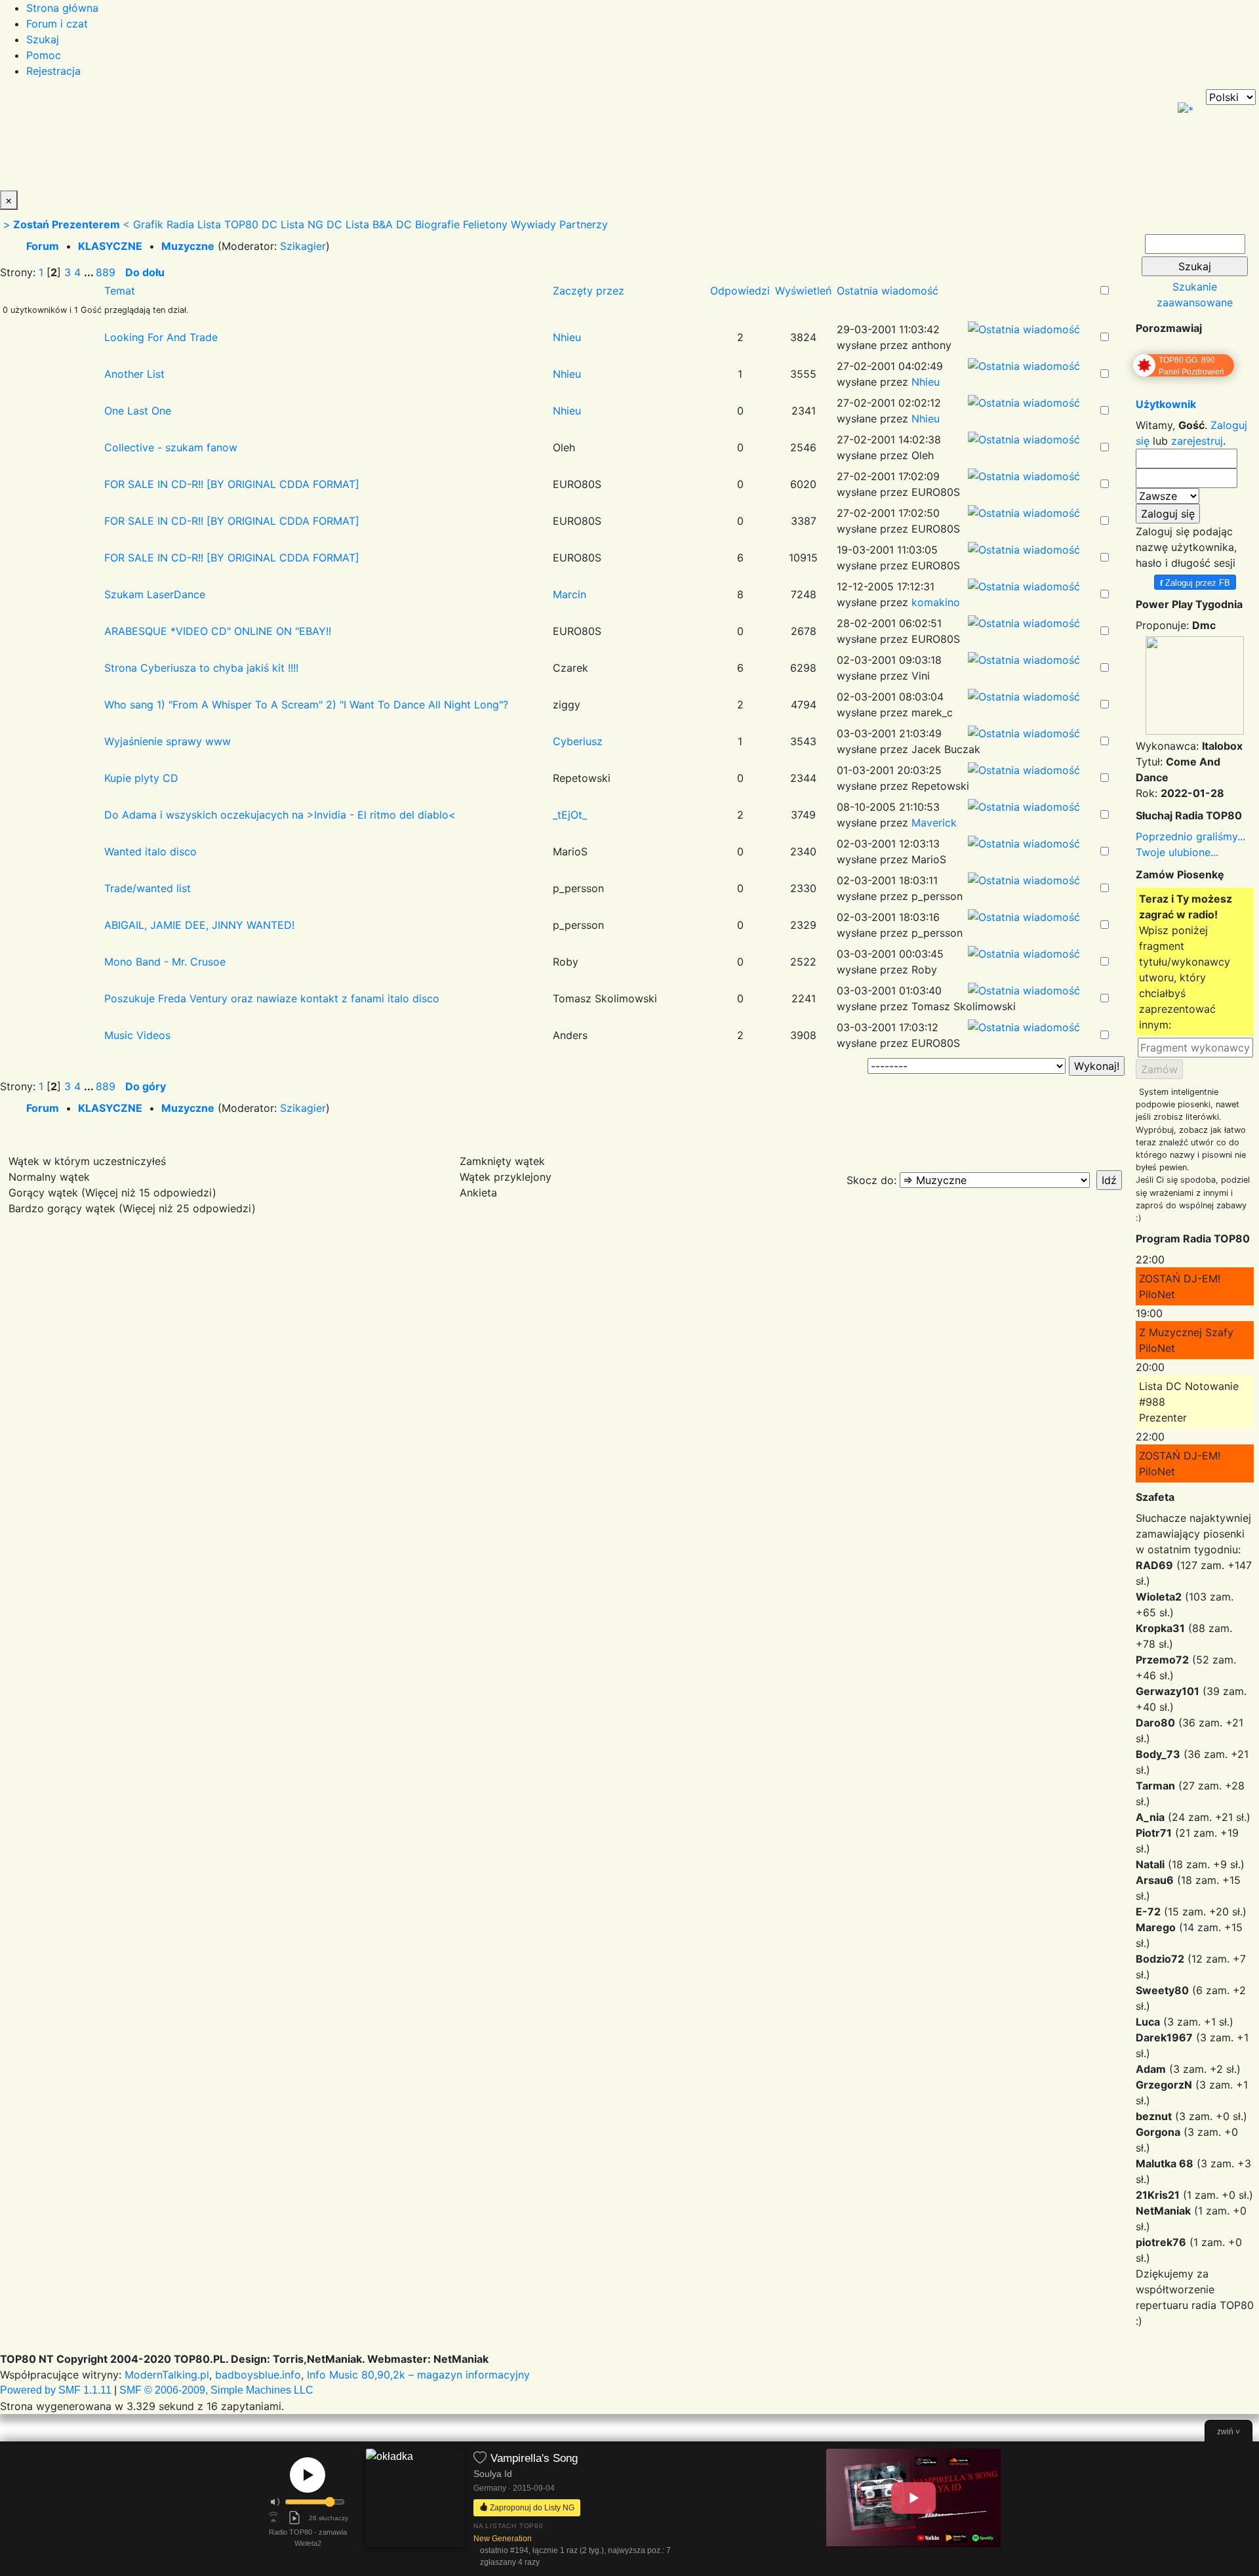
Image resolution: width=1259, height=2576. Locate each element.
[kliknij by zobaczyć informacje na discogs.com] (415, 2509)
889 (106, 272)
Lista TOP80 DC (237, 224)
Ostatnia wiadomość (889, 291)
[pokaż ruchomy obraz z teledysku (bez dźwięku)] (913, 2498)
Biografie (437, 224)
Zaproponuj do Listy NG (531, 2507)
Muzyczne (188, 246)
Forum (43, 246)
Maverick (934, 823)
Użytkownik (1166, 404)
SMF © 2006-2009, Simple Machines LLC (216, 2390)
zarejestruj (1197, 441)
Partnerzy (584, 224)
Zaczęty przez (589, 291)
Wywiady (533, 224)
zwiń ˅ (1229, 2432)
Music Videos (137, 1035)
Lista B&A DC (379, 224)
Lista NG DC (311, 224)
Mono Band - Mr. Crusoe (165, 962)
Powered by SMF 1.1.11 (56, 2390)
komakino (936, 602)
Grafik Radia (164, 224)
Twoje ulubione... (1177, 852)
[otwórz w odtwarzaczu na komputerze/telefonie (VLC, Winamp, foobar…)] (294, 2518)
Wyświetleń (803, 291)
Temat (120, 291)
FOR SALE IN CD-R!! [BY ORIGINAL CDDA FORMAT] (232, 484)
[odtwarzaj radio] (308, 2475)
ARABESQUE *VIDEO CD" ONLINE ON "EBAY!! (218, 631)
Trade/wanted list (148, 888)
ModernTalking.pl (167, 2375)
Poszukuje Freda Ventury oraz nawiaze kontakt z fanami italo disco (272, 998)
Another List (134, 374)
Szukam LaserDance (155, 594)
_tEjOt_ (570, 815)
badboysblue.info (258, 2375)
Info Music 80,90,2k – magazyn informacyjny (418, 2375)
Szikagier (303, 246)
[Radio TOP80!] (305, 140)
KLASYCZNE (110, 246)
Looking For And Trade (161, 337)
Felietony (485, 224)
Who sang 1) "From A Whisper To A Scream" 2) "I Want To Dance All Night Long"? (306, 705)
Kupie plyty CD (141, 778)
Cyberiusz (578, 741)
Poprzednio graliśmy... (1190, 836)
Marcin (570, 594)
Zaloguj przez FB (1195, 582)
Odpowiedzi (740, 291)
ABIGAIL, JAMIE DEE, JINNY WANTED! (199, 925)
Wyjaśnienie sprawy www (168, 741)
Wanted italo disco (150, 851)
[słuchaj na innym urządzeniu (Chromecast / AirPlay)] (273, 2518)
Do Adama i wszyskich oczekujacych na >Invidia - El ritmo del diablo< (280, 815)
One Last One (138, 411)
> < (67, 224)
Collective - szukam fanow (171, 447)
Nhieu (567, 337)
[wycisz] (275, 2502)
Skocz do (870, 1180)
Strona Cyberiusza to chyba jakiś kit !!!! (201, 668)
